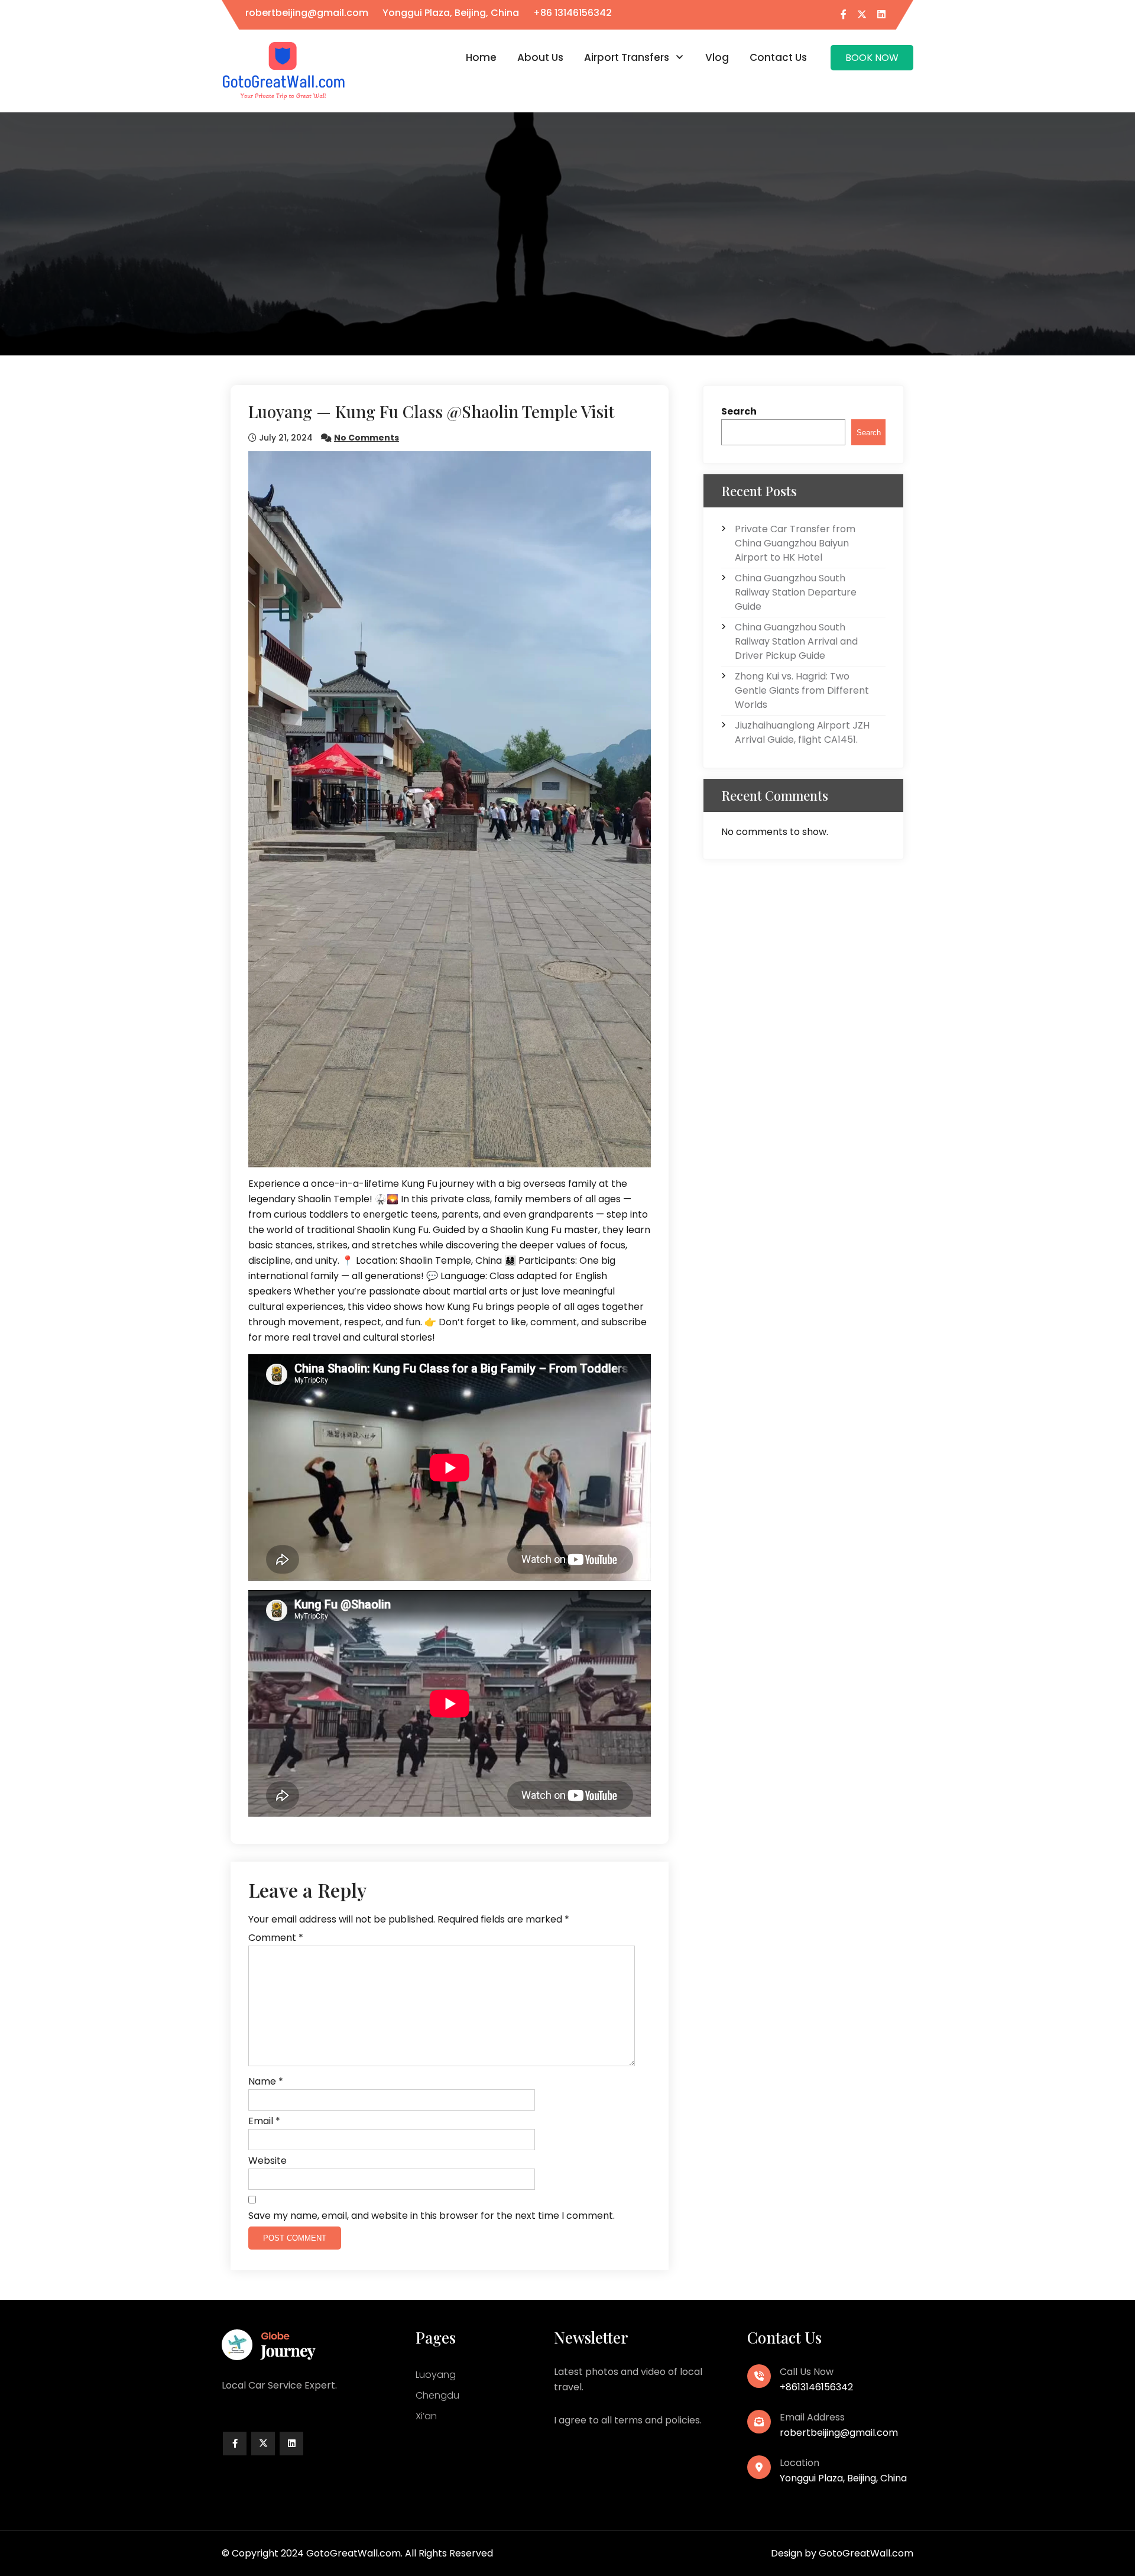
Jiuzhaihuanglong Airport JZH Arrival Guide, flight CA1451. (802, 732)
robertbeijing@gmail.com (307, 13)
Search (739, 411)
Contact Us (778, 57)
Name (266, 2081)
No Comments (367, 438)
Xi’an (426, 2416)
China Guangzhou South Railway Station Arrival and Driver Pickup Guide (796, 641)
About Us (540, 57)
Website (267, 2161)
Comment (276, 1938)
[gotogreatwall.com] (284, 70)
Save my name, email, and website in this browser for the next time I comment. (432, 2216)
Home (481, 57)
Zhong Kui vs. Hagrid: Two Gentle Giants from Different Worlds (802, 690)
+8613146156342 (816, 2387)
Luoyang (436, 2375)
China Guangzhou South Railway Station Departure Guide (796, 592)
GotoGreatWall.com (866, 2553)
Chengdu (437, 2395)
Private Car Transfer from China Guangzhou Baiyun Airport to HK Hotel (795, 543)
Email (264, 2121)
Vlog (717, 57)
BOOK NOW (872, 58)
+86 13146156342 (573, 13)
